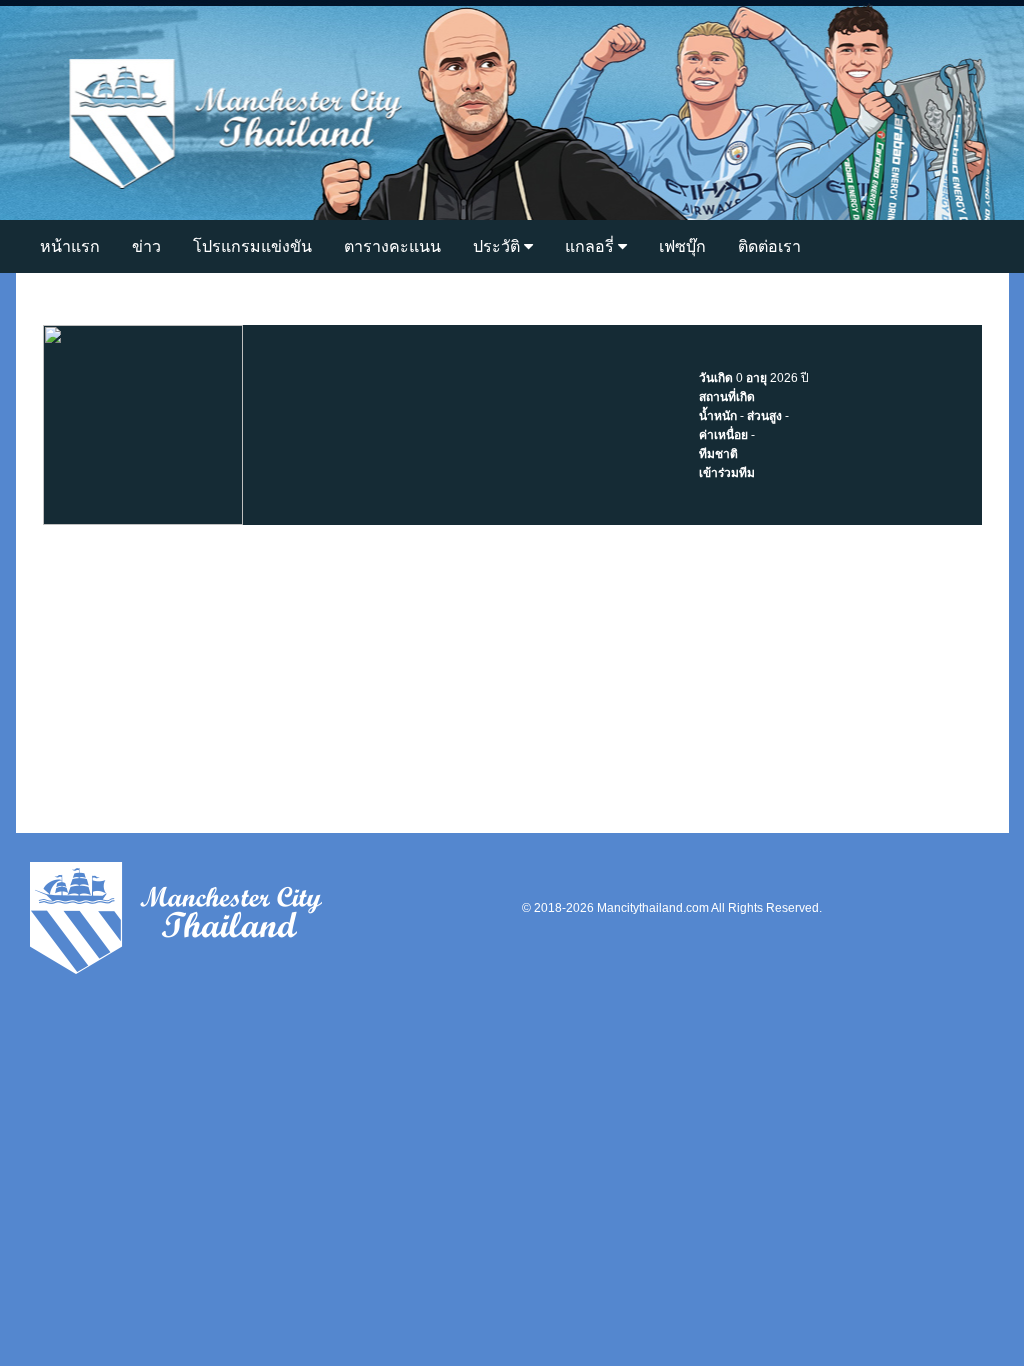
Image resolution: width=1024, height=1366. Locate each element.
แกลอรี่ (591, 246)
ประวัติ (498, 246)
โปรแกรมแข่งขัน (252, 246)
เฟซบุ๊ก (682, 246)
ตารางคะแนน (392, 246)
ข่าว (146, 246)
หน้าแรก (70, 246)
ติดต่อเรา (769, 246)
